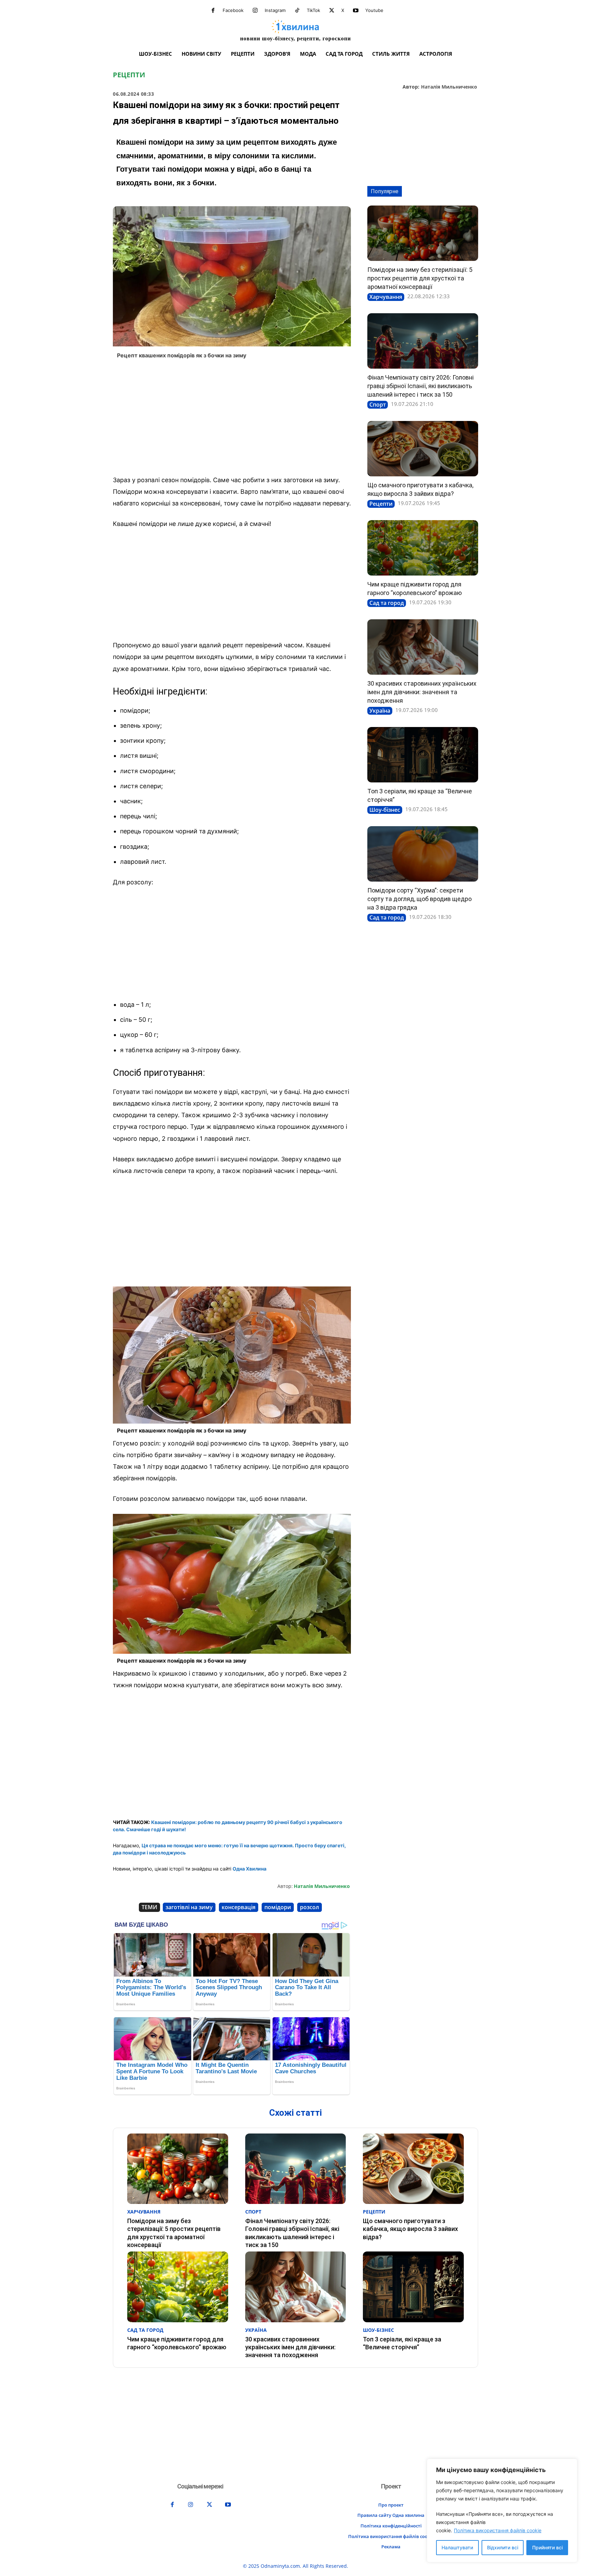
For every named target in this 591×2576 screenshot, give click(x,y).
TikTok (313, 10)
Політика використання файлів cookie (498, 2530)
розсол (310, 1907)
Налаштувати (457, 2547)
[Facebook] (213, 11)
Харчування (386, 297)
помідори (278, 1907)
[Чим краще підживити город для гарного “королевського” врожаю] (423, 548)
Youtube (374, 10)
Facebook (233, 10)
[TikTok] (297, 11)
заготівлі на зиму (189, 1907)
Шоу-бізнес (385, 810)
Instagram (275, 10)
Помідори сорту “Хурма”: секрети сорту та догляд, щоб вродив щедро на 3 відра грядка (419, 899)
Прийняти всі (547, 2547)
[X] (332, 11)
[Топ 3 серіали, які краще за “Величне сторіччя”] (423, 755)
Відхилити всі (503, 2547)
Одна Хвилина (249, 1869)
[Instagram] (255, 11)
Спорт (378, 405)
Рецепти (129, 75)
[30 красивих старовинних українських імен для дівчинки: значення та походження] (423, 647)
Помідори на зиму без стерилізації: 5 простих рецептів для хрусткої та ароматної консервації (420, 278)
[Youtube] (356, 11)
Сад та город (387, 603)
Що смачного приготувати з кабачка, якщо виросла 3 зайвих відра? (410, 2229)
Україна (380, 711)
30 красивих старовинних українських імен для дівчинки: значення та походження (422, 692)
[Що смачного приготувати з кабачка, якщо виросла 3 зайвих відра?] (423, 449)
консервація (239, 1907)
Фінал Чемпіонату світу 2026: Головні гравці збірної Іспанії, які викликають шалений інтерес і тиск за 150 (421, 386)
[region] (502, 2511)
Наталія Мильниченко (449, 87)
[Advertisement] (232, 419)
